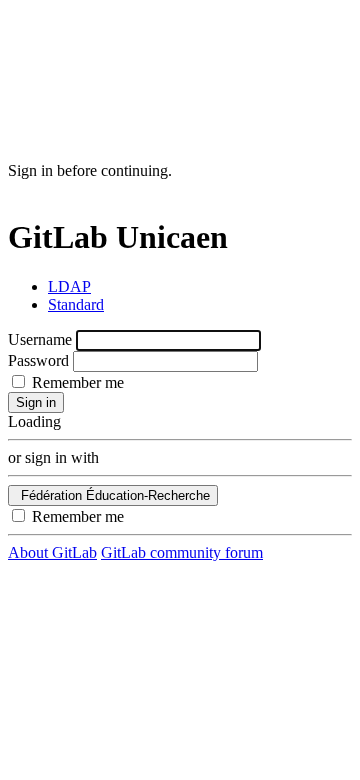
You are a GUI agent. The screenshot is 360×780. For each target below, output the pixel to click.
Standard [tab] (76, 304)
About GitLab (52, 552)
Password (38, 360)
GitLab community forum (182, 552)
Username (40, 339)
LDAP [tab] (69, 286)
